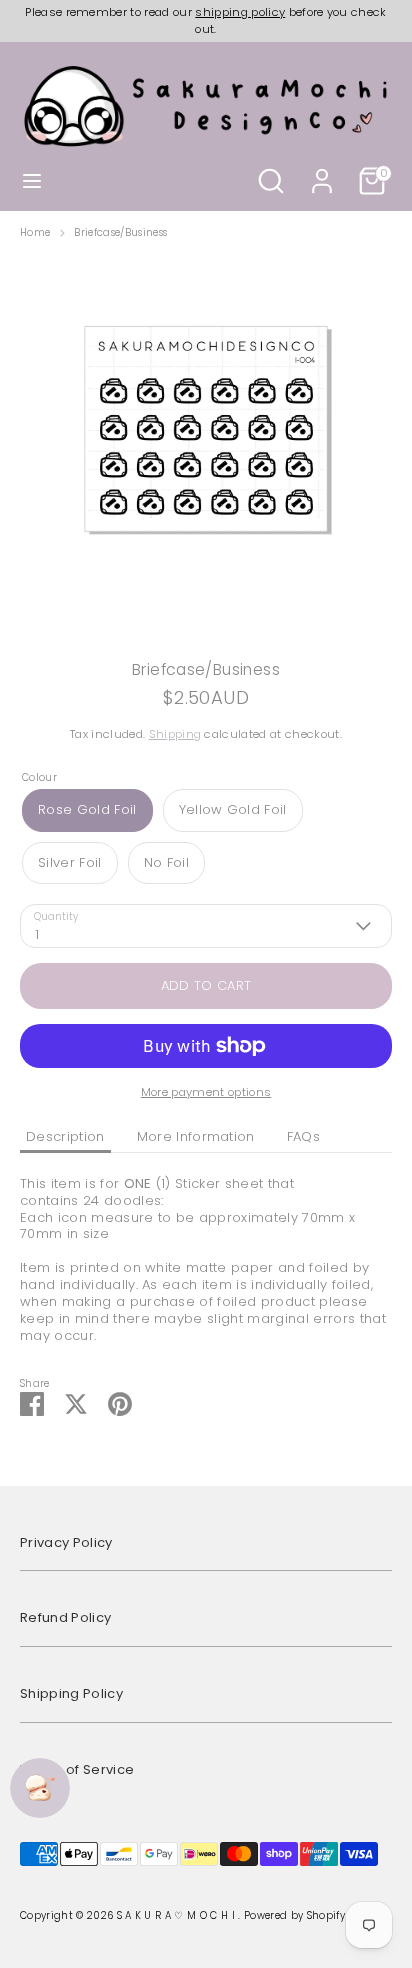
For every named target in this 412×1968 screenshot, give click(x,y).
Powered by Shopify (294, 1915)
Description (65, 1136)
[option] (206, 442)
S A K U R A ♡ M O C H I (178, 1915)
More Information (196, 1136)
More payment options (206, 1092)
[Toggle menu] (32, 181)
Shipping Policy (71, 1693)
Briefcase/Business (120, 233)
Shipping (175, 734)
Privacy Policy (66, 1542)
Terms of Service (77, 1769)
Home (35, 233)
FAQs (303, 1136)
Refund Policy (65, 1617)
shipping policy (240, 12)
